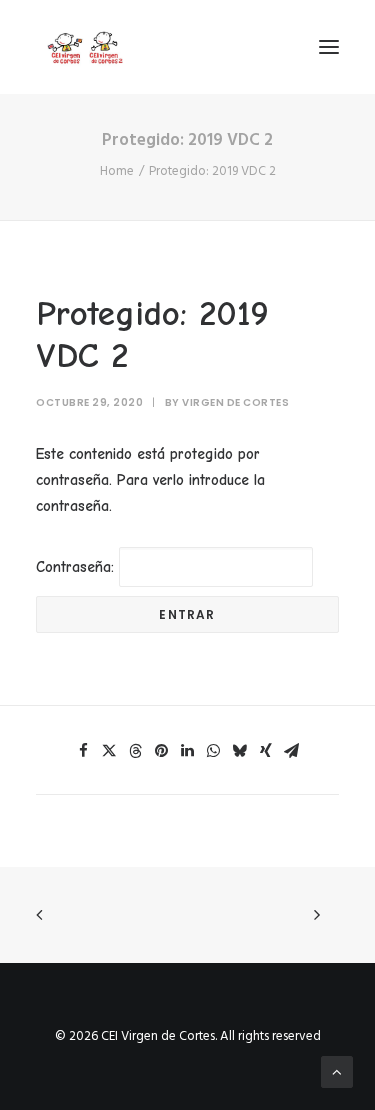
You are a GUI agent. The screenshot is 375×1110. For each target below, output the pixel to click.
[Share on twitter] (110, 751)
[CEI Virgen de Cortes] (84, 47)
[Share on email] (292, 751)
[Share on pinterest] (162, 751)
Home (117, 171)
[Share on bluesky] (240, 751)
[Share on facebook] (84, 751)
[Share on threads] (136, 751)
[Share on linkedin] (188, 751)
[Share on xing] (266, 751)
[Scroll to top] (337, 1072)
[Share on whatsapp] (214, 751)
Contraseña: (77, 567)
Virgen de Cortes (235, 402)
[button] (329, 47)
